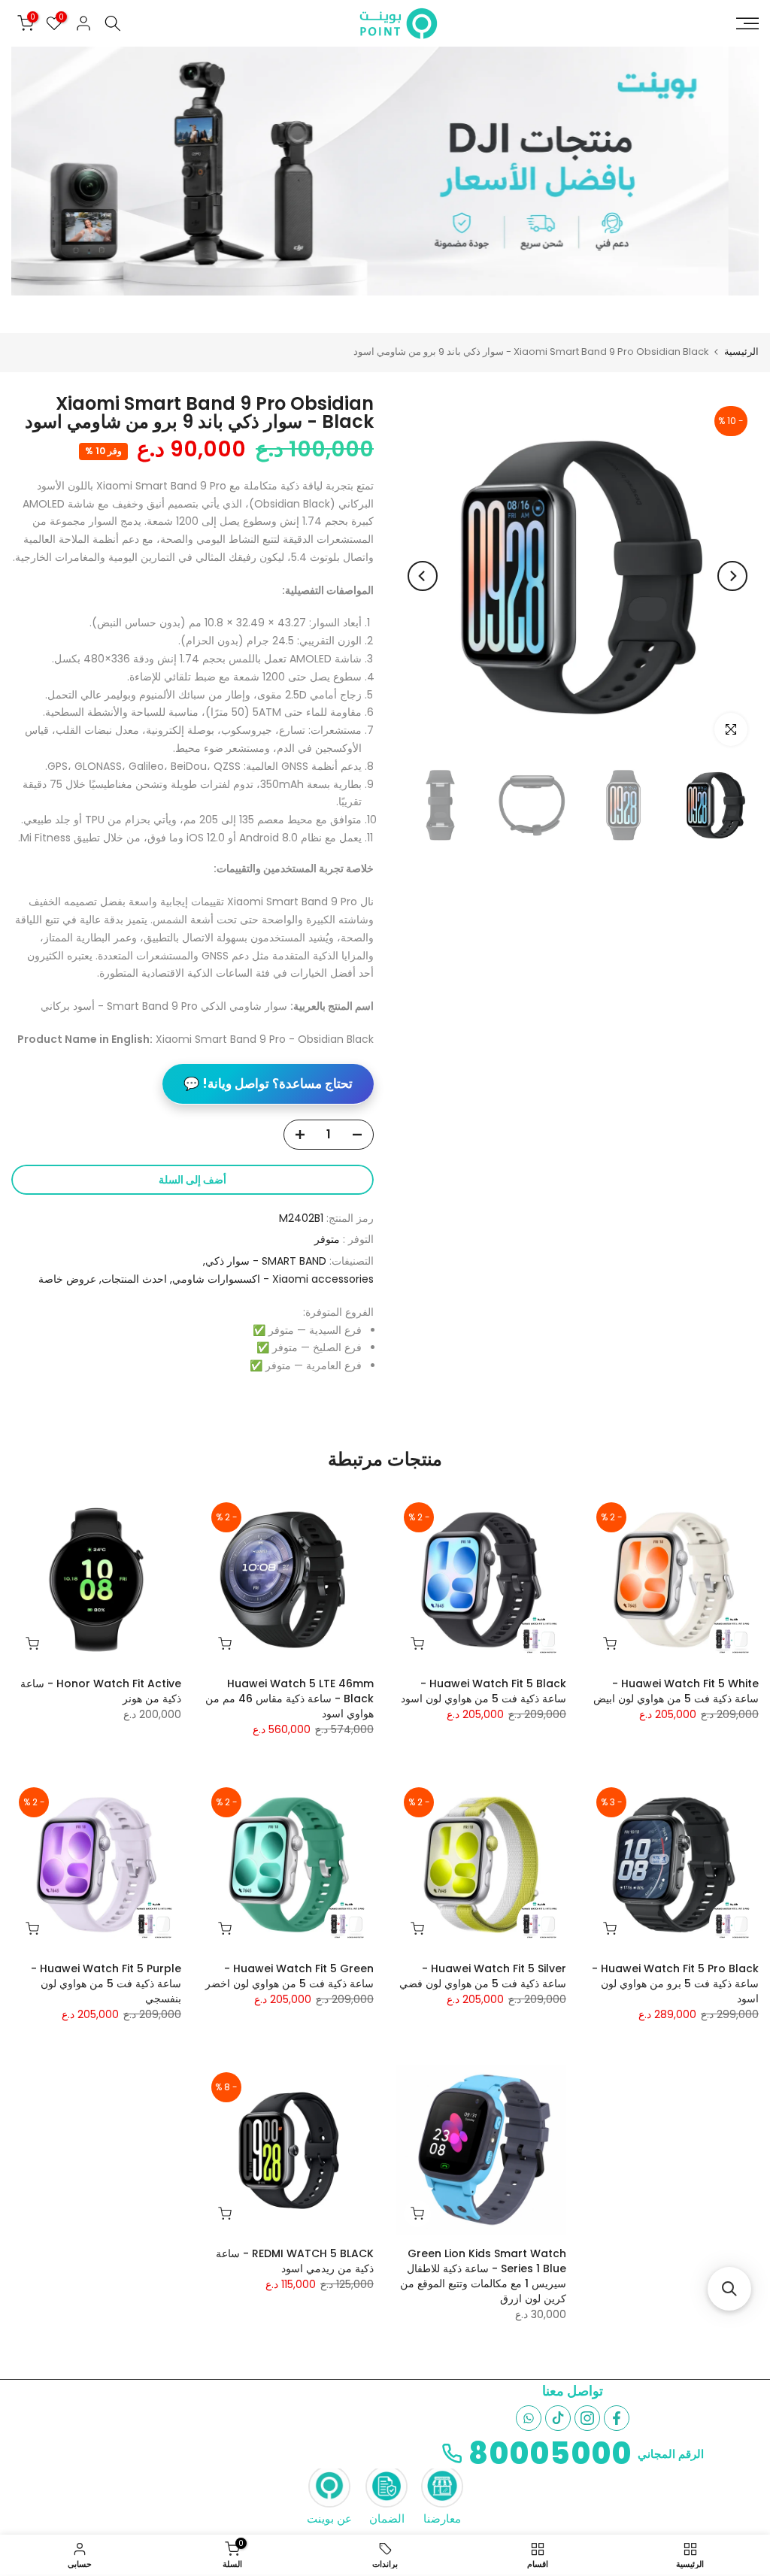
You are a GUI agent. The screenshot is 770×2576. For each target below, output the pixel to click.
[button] (729, 2289)
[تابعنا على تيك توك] (558, 2418)
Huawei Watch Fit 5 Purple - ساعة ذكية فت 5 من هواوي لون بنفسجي (106, 1984)
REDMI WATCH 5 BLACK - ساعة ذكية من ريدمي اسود (295, 2261)
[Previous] (732, 576)
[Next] (423, 576)
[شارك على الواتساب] (529, 2418)
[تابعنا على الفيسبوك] (617, 2418)
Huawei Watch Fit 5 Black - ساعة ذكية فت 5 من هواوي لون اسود (484, 1691)
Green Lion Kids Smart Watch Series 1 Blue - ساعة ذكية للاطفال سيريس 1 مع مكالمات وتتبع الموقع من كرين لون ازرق (483, 2276)
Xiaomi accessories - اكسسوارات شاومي (273, 1279)
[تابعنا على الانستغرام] (587, 2418)
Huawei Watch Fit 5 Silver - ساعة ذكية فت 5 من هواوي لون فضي (483, 1976)
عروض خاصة (67, 1279)
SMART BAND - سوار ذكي (266, 1261)
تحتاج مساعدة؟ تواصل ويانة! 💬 (268, 1083)
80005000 (550, 2453)
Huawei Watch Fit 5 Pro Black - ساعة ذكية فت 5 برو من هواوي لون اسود (675, 1984)
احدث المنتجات (134, 1279)
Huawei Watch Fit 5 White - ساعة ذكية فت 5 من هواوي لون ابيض (676, 1691)
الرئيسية (741, 352)
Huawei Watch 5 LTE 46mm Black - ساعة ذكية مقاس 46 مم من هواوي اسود (290, 1699)
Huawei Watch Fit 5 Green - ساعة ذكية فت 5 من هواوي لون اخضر (290, 1976)
